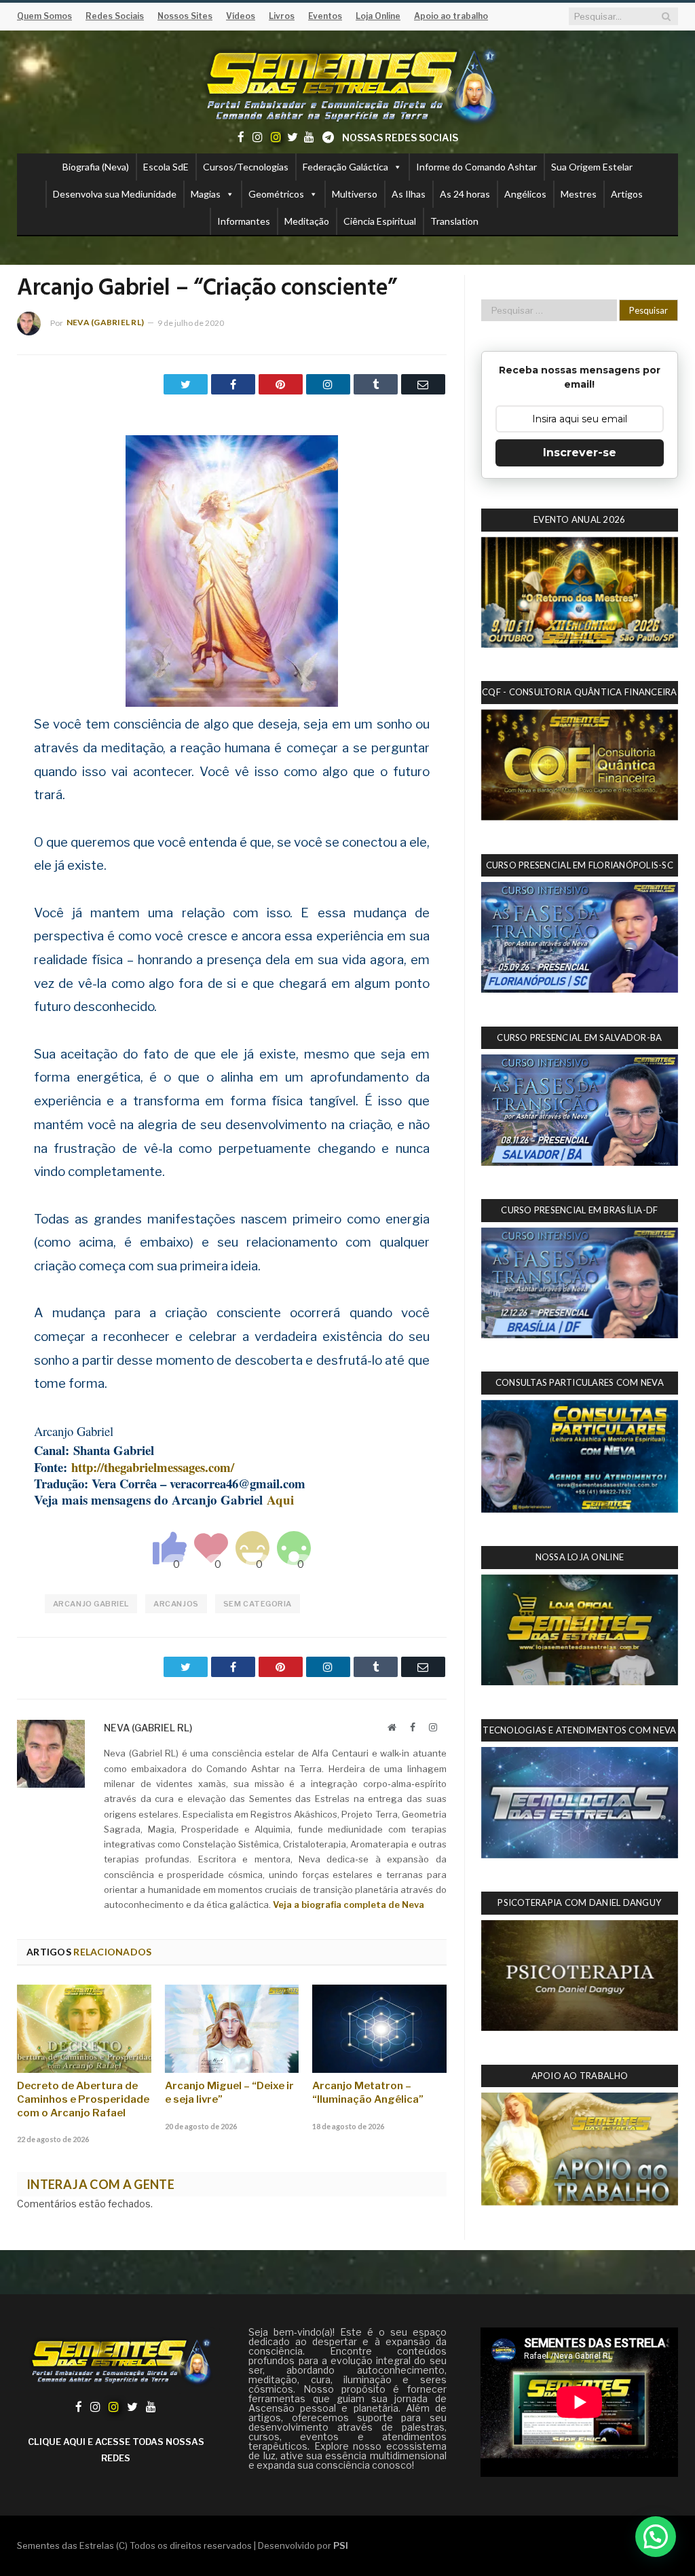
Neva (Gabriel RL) (105, 322)
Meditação (307, 221)
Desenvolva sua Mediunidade (115, 194)
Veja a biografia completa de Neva (349, 1905)
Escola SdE (166, 167)
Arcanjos (176, 1604)
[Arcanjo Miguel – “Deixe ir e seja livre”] (232, 2028)
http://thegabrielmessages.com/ (153, 1467)
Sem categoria (258, 1604)
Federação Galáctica (345, 167)
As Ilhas (409, 194)
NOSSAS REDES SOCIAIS (400, 137)
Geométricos (276, 194)
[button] (656, 2537)
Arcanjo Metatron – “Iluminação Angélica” (368, 2093)
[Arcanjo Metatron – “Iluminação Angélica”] (379, 2028)
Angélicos (525, 194)
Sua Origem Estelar (592, 167)
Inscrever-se (580, 453)
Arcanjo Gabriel (91, 1604)
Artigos (627, 194)
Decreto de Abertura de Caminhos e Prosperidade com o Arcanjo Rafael (83, 2099)
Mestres (579, 194)
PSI (341, 2545)
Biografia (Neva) (96, 167)
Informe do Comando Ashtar (476, 167)
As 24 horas (465, 194)
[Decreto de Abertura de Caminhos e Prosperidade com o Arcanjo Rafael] (84, 2028)
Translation (454, 221)
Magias (206, 194)
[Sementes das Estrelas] (348, 84)
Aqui (280, 1499)
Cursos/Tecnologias (246, 167)
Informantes (244, 221)
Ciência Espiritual (380, 221)
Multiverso (355, 194)
